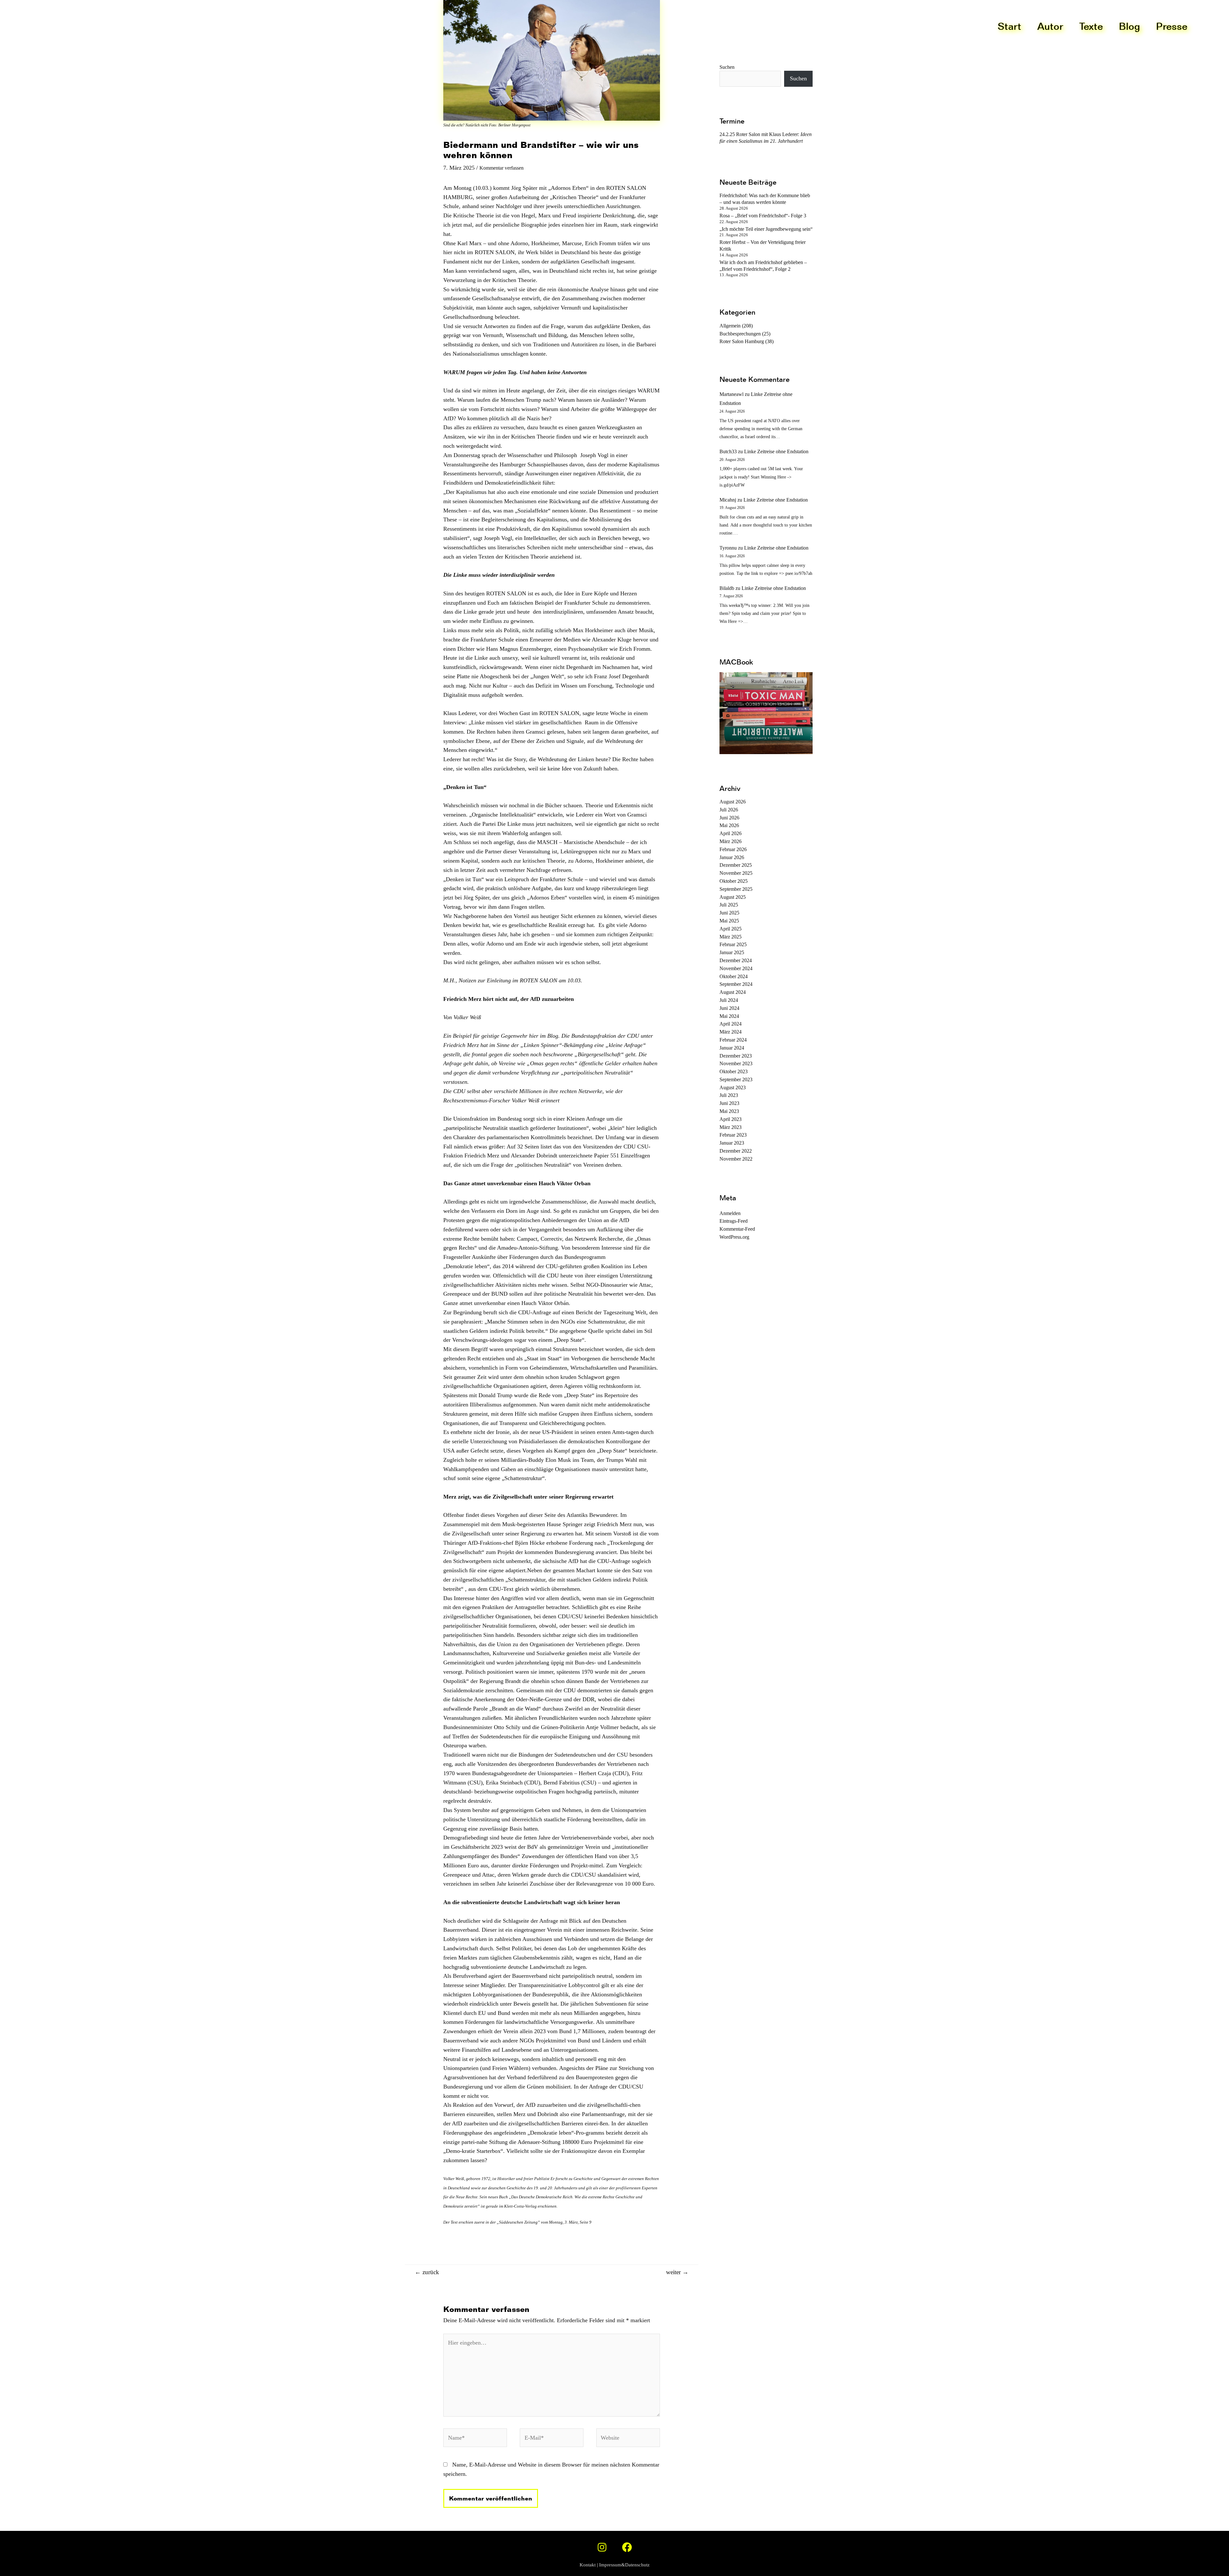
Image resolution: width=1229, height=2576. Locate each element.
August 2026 (733, 802)
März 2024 (731, 1032)
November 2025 (736, 873)
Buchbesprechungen (740, 334)
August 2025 (733, 897)
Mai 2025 (729, 921)
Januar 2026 (732, 857)
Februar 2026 (733, 849)
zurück (427, 2272)
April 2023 (731, 1119)
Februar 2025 (733, 944)
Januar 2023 (732, 1143)
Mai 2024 (729, 1016)
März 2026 (731, 841)
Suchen (798, 78)
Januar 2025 (732, 952)
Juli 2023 (729, 1095)
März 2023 (731, 1127)
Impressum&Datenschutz (624, 2565)
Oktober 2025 (734, 881)
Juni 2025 (729, 913)
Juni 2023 (729, 1103)
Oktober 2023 (734, 1071)
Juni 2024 (729, 1008)
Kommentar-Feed (737, 1229)
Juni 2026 (729, 818)
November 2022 (736, 1159)
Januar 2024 (732, 1048)
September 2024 (736, 984)
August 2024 (733, 992)
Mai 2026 (729, 825)
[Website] (628, 2439)
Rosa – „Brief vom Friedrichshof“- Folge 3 (763, 216)
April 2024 (731, 1024)
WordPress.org (734, 1237)
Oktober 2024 (734, 976)
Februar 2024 (733, 1040)
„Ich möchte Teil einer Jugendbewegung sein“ (766, 229)
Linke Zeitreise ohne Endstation (776, 451)
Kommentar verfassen (502, 168)
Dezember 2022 (736, 1151)
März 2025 (731, 937)
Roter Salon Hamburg (742, 341)
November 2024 (736, 968)
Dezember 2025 (736, 865)
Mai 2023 (729, 1111)
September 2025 (736, 889)
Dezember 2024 (736, 960)
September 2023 (736, 1079)
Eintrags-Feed (734, 1221)
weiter (677, 2272)
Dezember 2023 (736, 1056)
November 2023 (736, 1063)
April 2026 (731, 833)
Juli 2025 (729, 905)
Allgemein (730, 326)
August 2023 (733, 1087)
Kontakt (588, 2565)
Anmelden (730, 1213)
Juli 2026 (729, 810)
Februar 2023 (733, 1135)
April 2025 (731, 929)
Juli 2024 (729, 1000)
